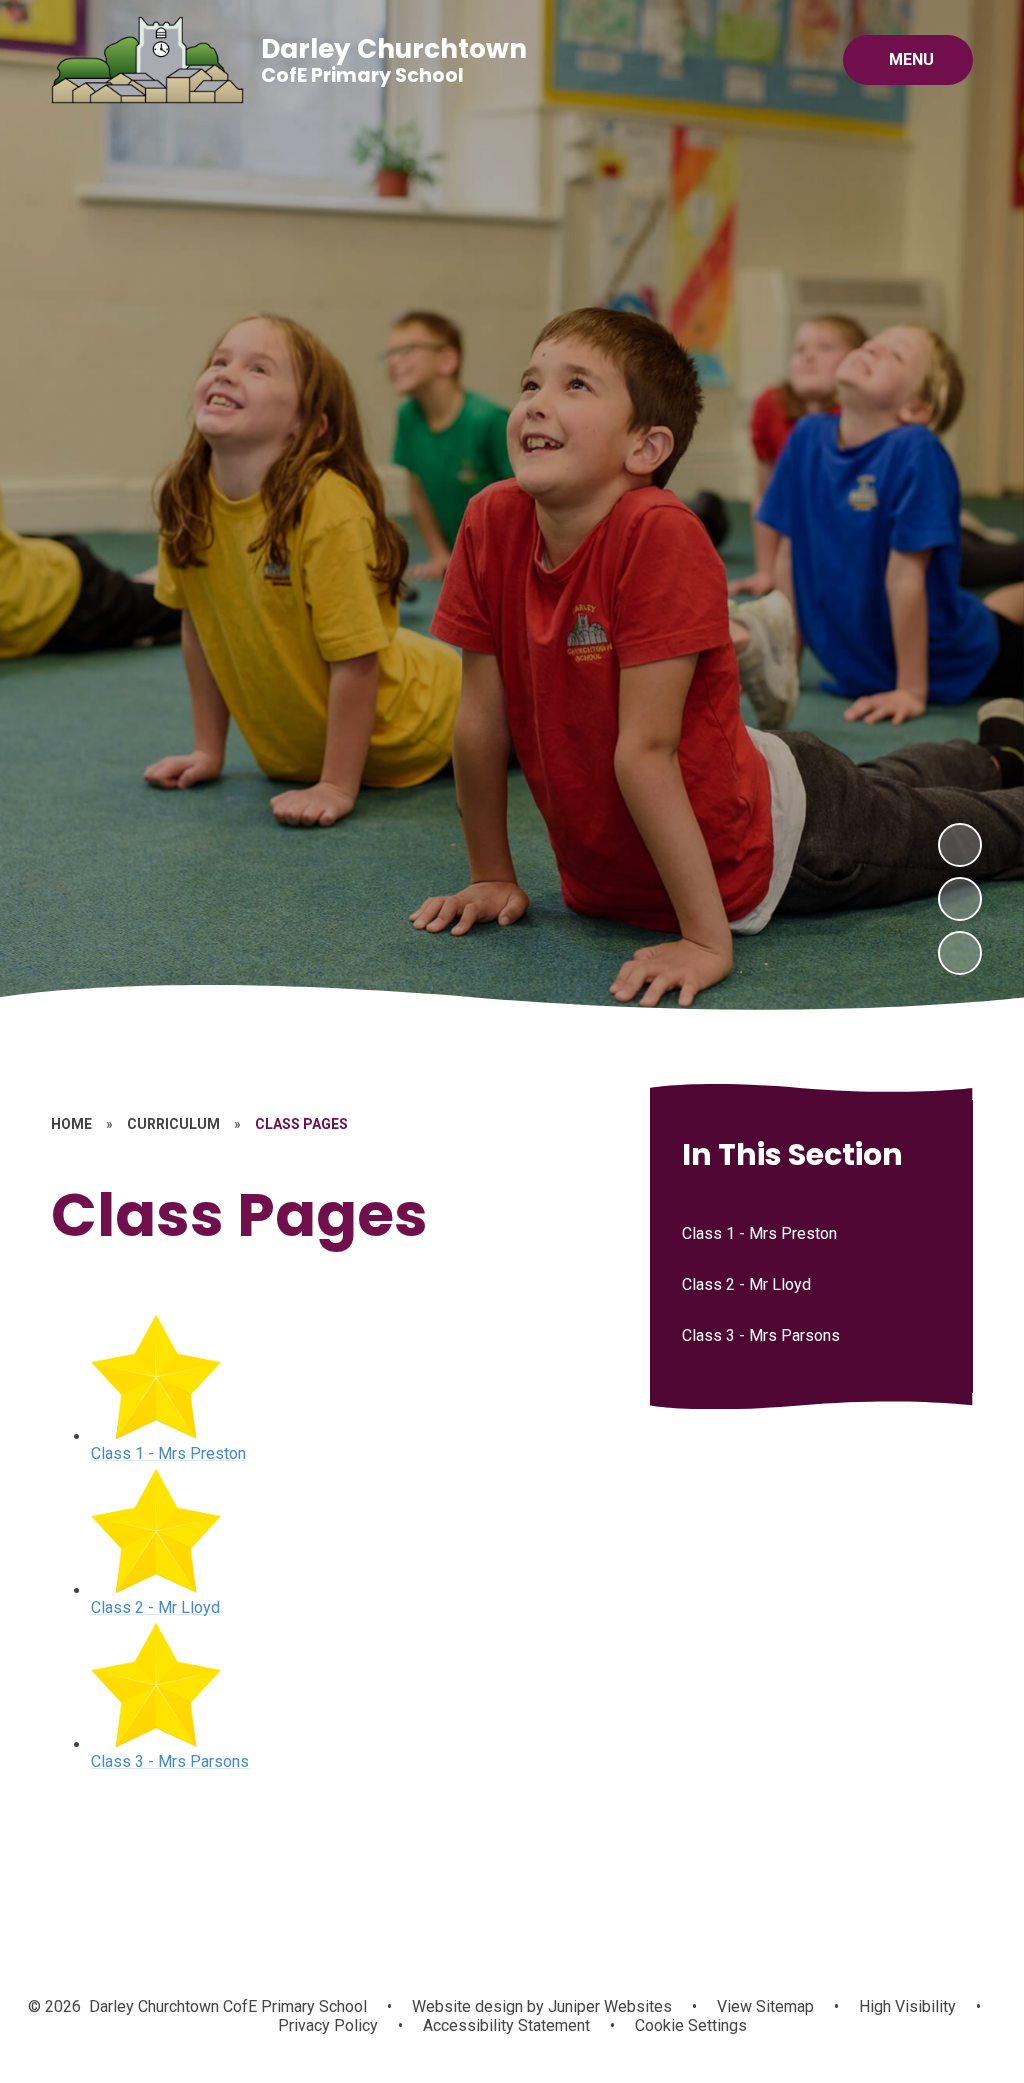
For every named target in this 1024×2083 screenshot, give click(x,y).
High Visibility (907, 2006)
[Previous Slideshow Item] (960, 899)
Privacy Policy (328, 2025)
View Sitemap (765, 2006)
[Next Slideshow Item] (960, 845)
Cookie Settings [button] (691, 2025)
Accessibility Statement (506, 2025)
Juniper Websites (608, 2006)
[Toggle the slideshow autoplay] (960, 953)
